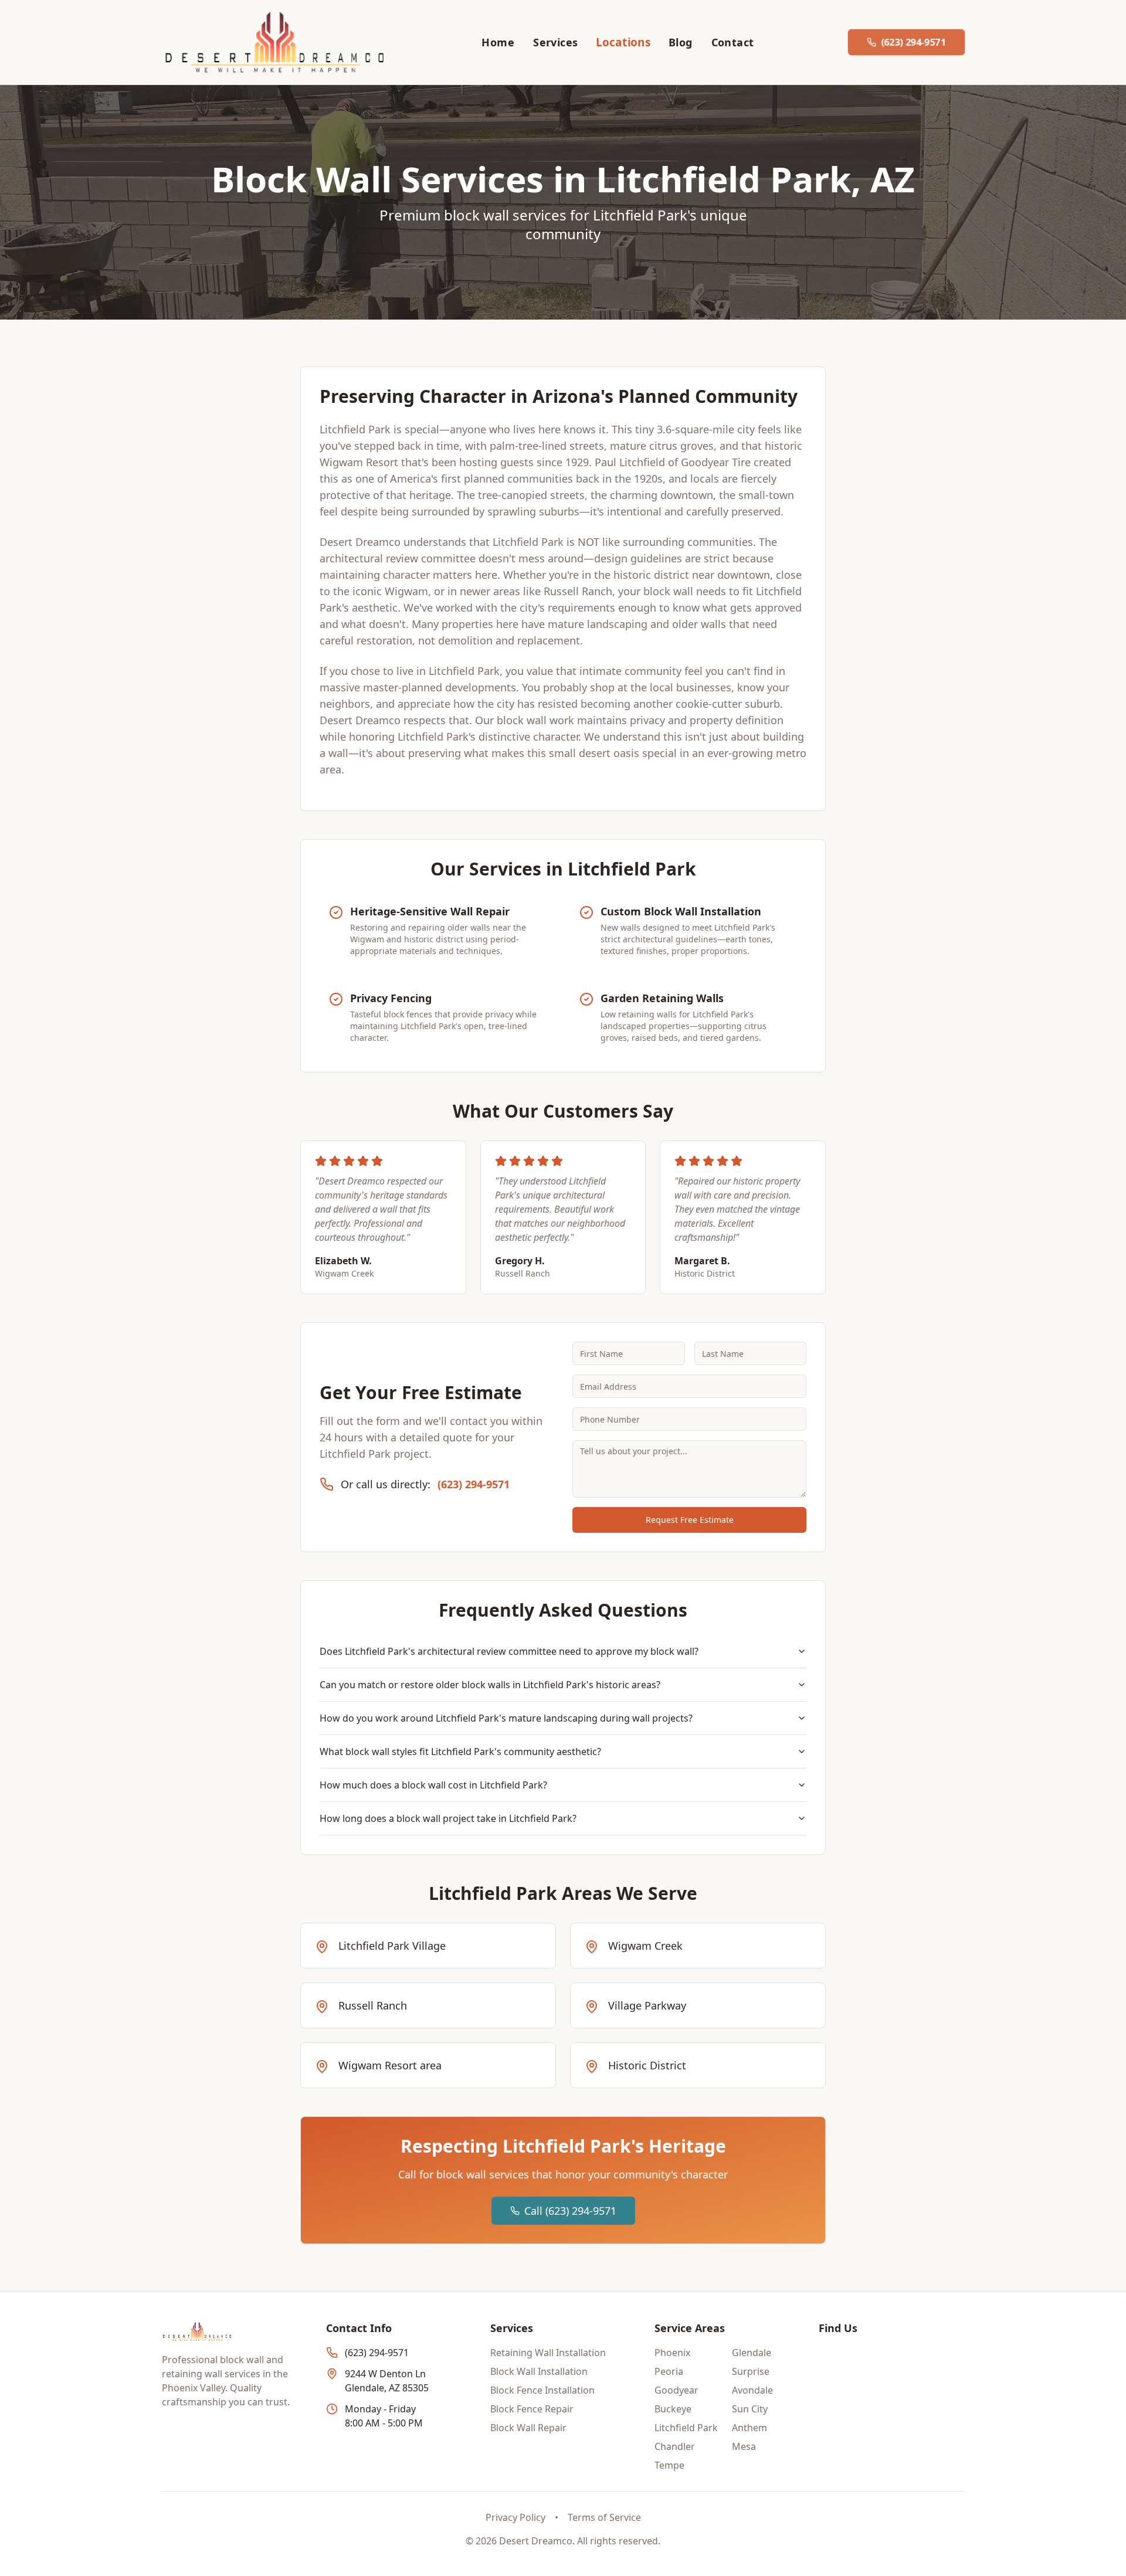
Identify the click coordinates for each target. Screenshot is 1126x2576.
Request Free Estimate (690, 1520)
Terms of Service (604, 2517)
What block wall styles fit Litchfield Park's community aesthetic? (460, 1752)
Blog (681, 42)
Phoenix (672, 2353)
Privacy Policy (515, 2517)
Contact (733, 42)
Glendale (752, 2353)
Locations (623, 42)
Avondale (752, 2390)
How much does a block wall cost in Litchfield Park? (433, 1785)
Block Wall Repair (528, 2428)
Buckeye (673, 2409)
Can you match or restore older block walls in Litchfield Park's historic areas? (490, 1685)
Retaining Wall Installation (548, 2353)
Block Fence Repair (532, 2409)
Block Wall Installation (539, 2371)
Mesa (744, 2446)
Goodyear (676, 2390)
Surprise (751, 2371)
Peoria (669, 2371)
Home (498, 42)
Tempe (669, 2465)
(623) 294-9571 (474, 1484)
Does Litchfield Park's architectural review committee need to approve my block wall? (509, 1651)
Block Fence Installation (542, 2390)
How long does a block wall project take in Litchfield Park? (448, 1818)
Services (556, 42)
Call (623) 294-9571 (570, 2211)
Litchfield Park (686, 2428)
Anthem (749, 2428)
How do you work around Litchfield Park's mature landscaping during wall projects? (506, 1718)
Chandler (675, 2446)
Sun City (750, 2409)
